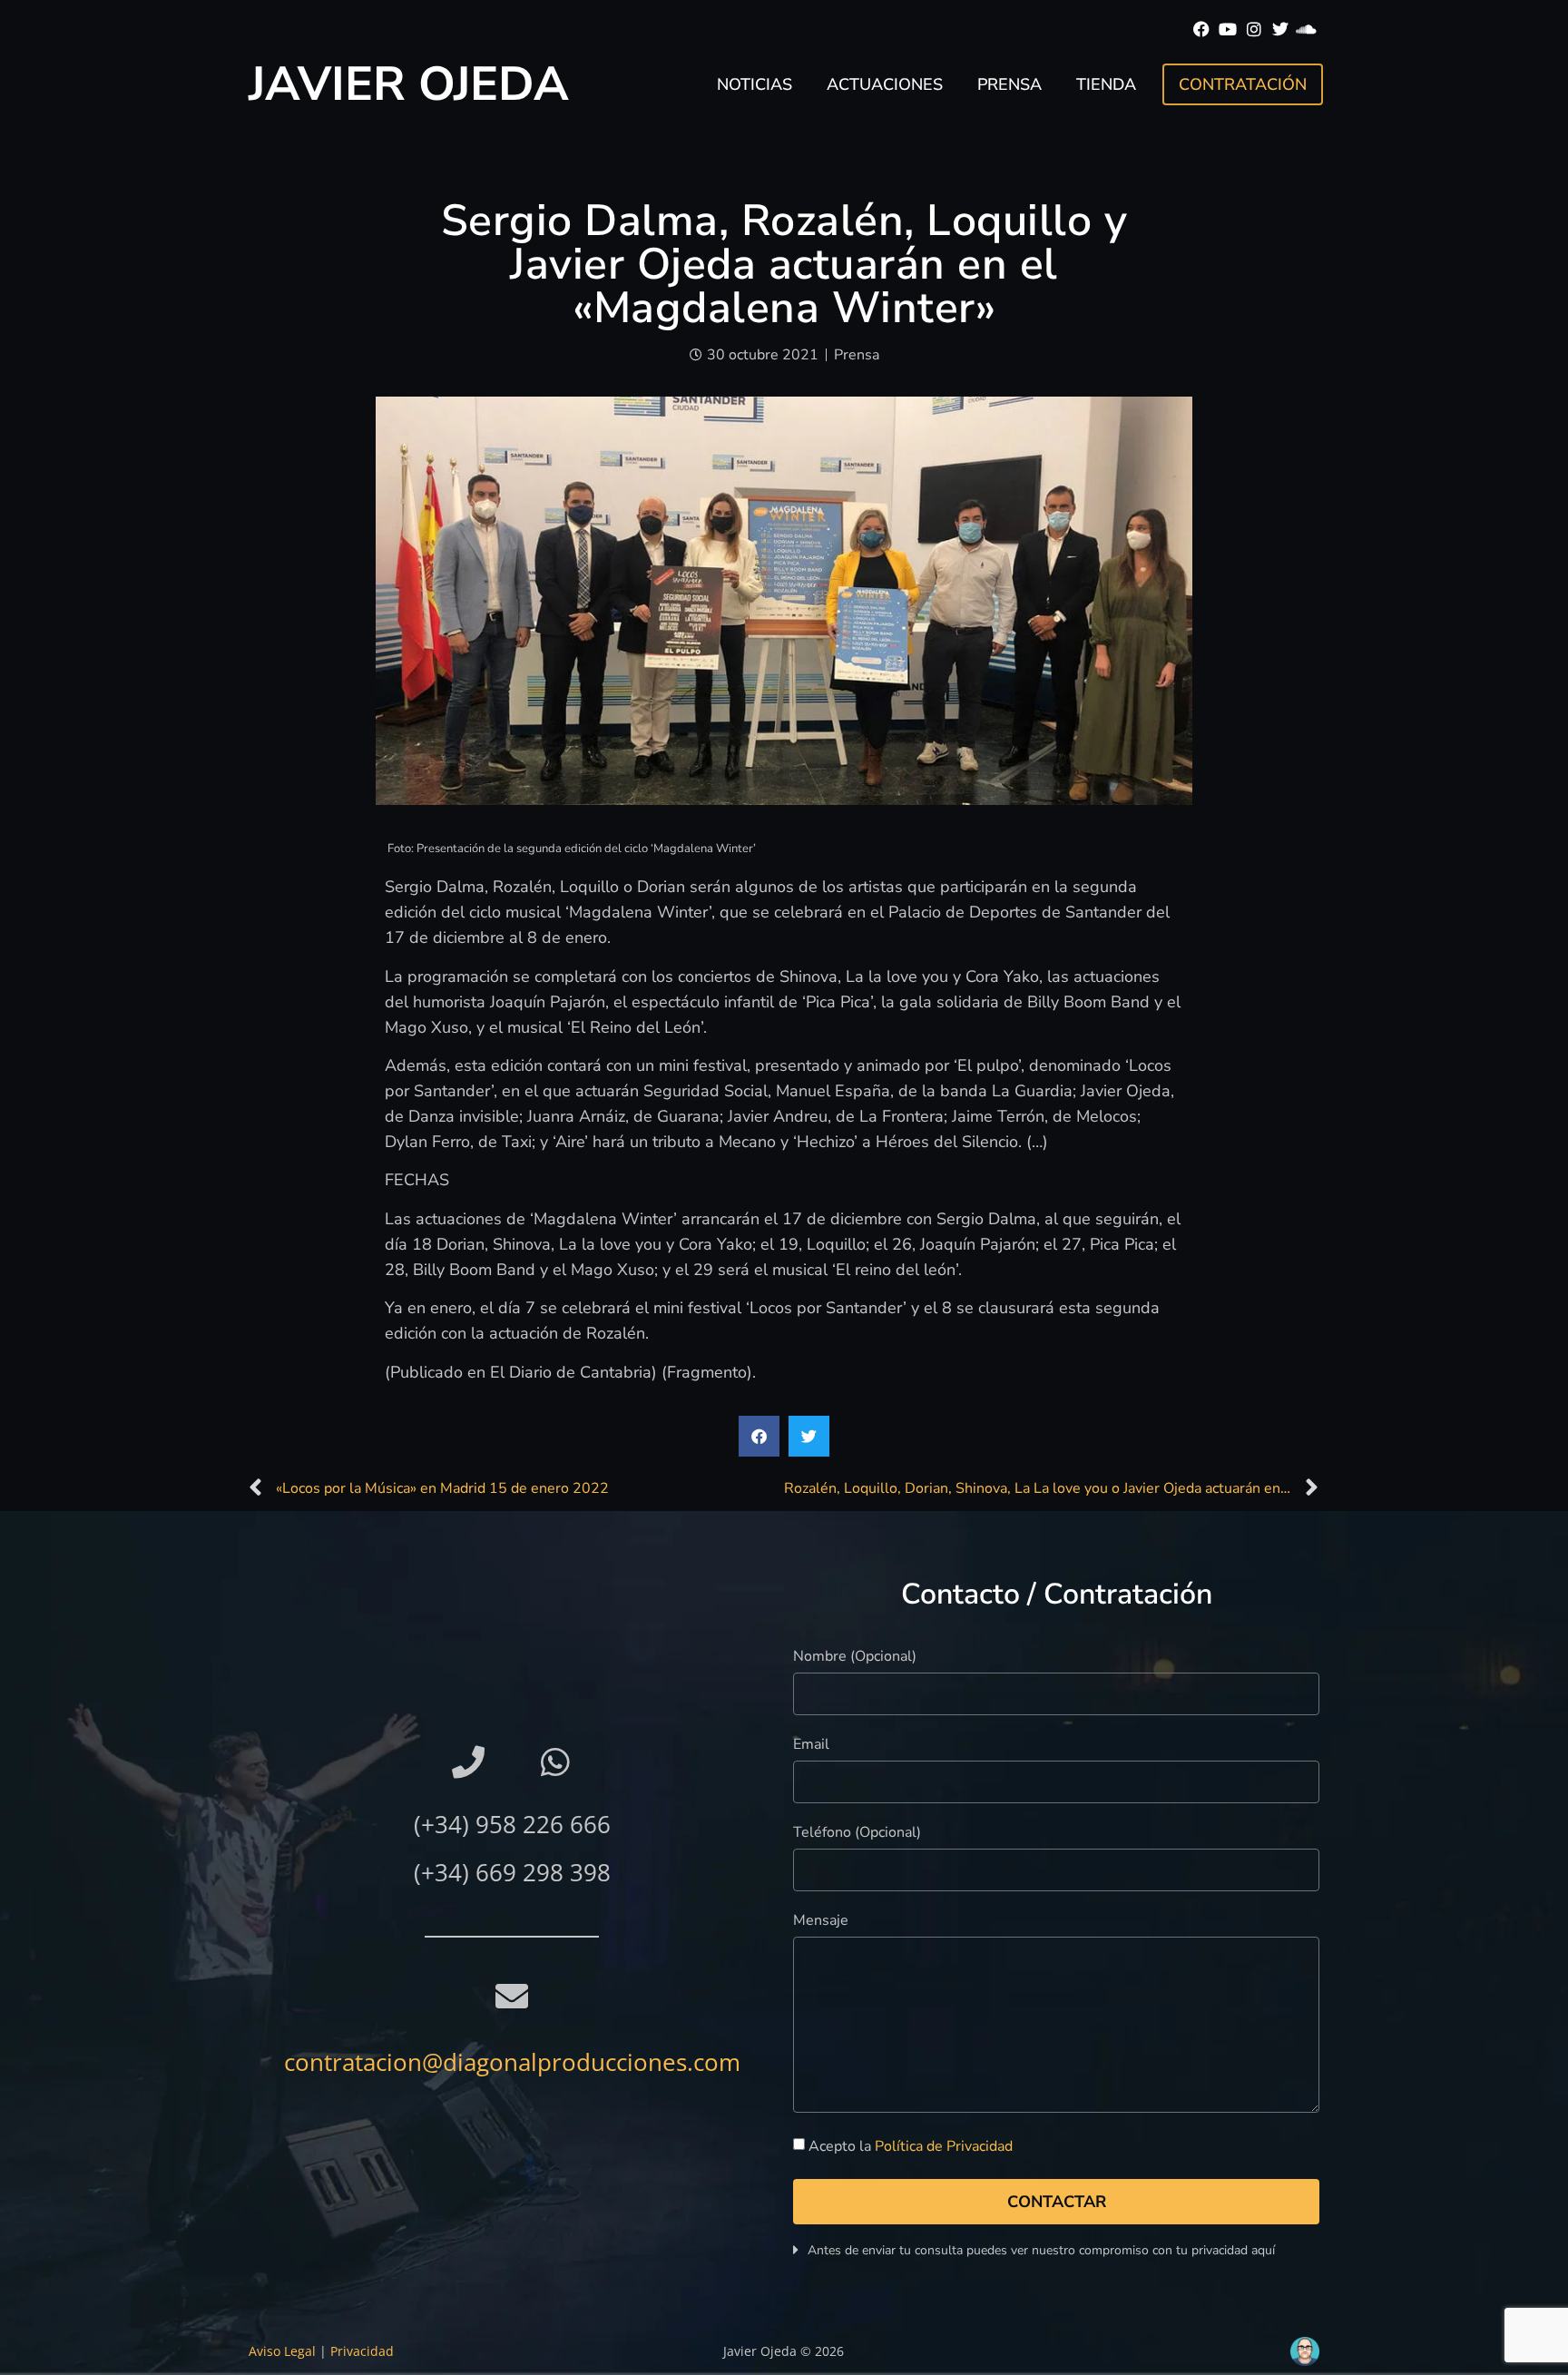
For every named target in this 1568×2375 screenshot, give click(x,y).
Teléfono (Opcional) (857, 1834)
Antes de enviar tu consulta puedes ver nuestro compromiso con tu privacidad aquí (1041, 2250)
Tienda (1106, 84)
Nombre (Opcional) (855, 1658)
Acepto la (911, 2147)
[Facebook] (1202, 29)
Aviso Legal (282, 2351)
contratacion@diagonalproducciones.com (512, 2062)
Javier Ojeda (409, 84)
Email (811, 1746)
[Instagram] (1254, 29)
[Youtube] (1228, 29)
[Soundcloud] (1306, 29)
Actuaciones (885, 84)
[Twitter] (1280, 29)
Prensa (1009, 84)
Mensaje (821, 1922)
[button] (759, 1436)
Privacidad (362, 2351)
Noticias (755, 84)
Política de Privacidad (944, 2147)
